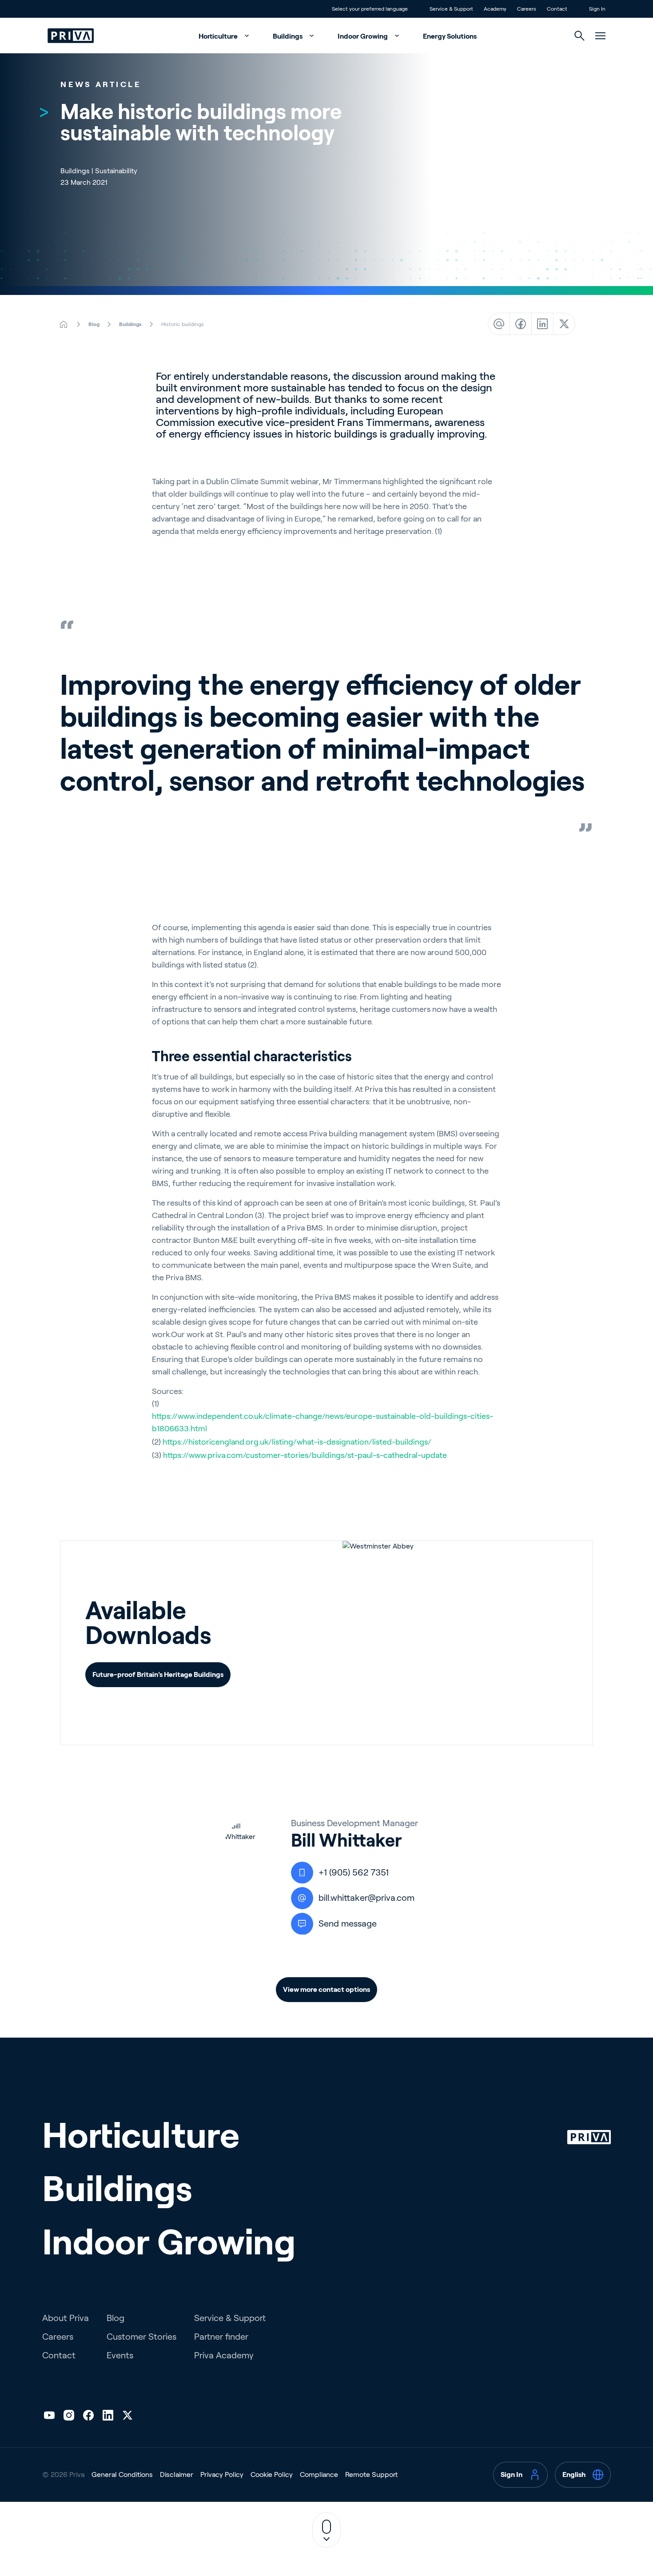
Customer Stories (141, 2337)
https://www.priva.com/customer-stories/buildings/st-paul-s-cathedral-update (305, 1455)
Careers (58, 2337)
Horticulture (219, 36)
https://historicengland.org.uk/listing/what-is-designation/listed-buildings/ (297, 1442)
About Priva (66, 2318)
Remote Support (371, 2474)
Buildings (288, 36)
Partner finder (221, 2337)
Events (120, 2355)
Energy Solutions (450, 36)
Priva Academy (224, 2355)
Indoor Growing (363, 36)
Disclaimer (177, 2474)
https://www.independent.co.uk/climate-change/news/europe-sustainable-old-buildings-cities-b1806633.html (323, 1422)
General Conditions (122, 2474)
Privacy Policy (222, 2474)
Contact (59, 2355)
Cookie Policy (272, 2474)
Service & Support (230, 2318)
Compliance (319, 2474)
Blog (115, 2318)
